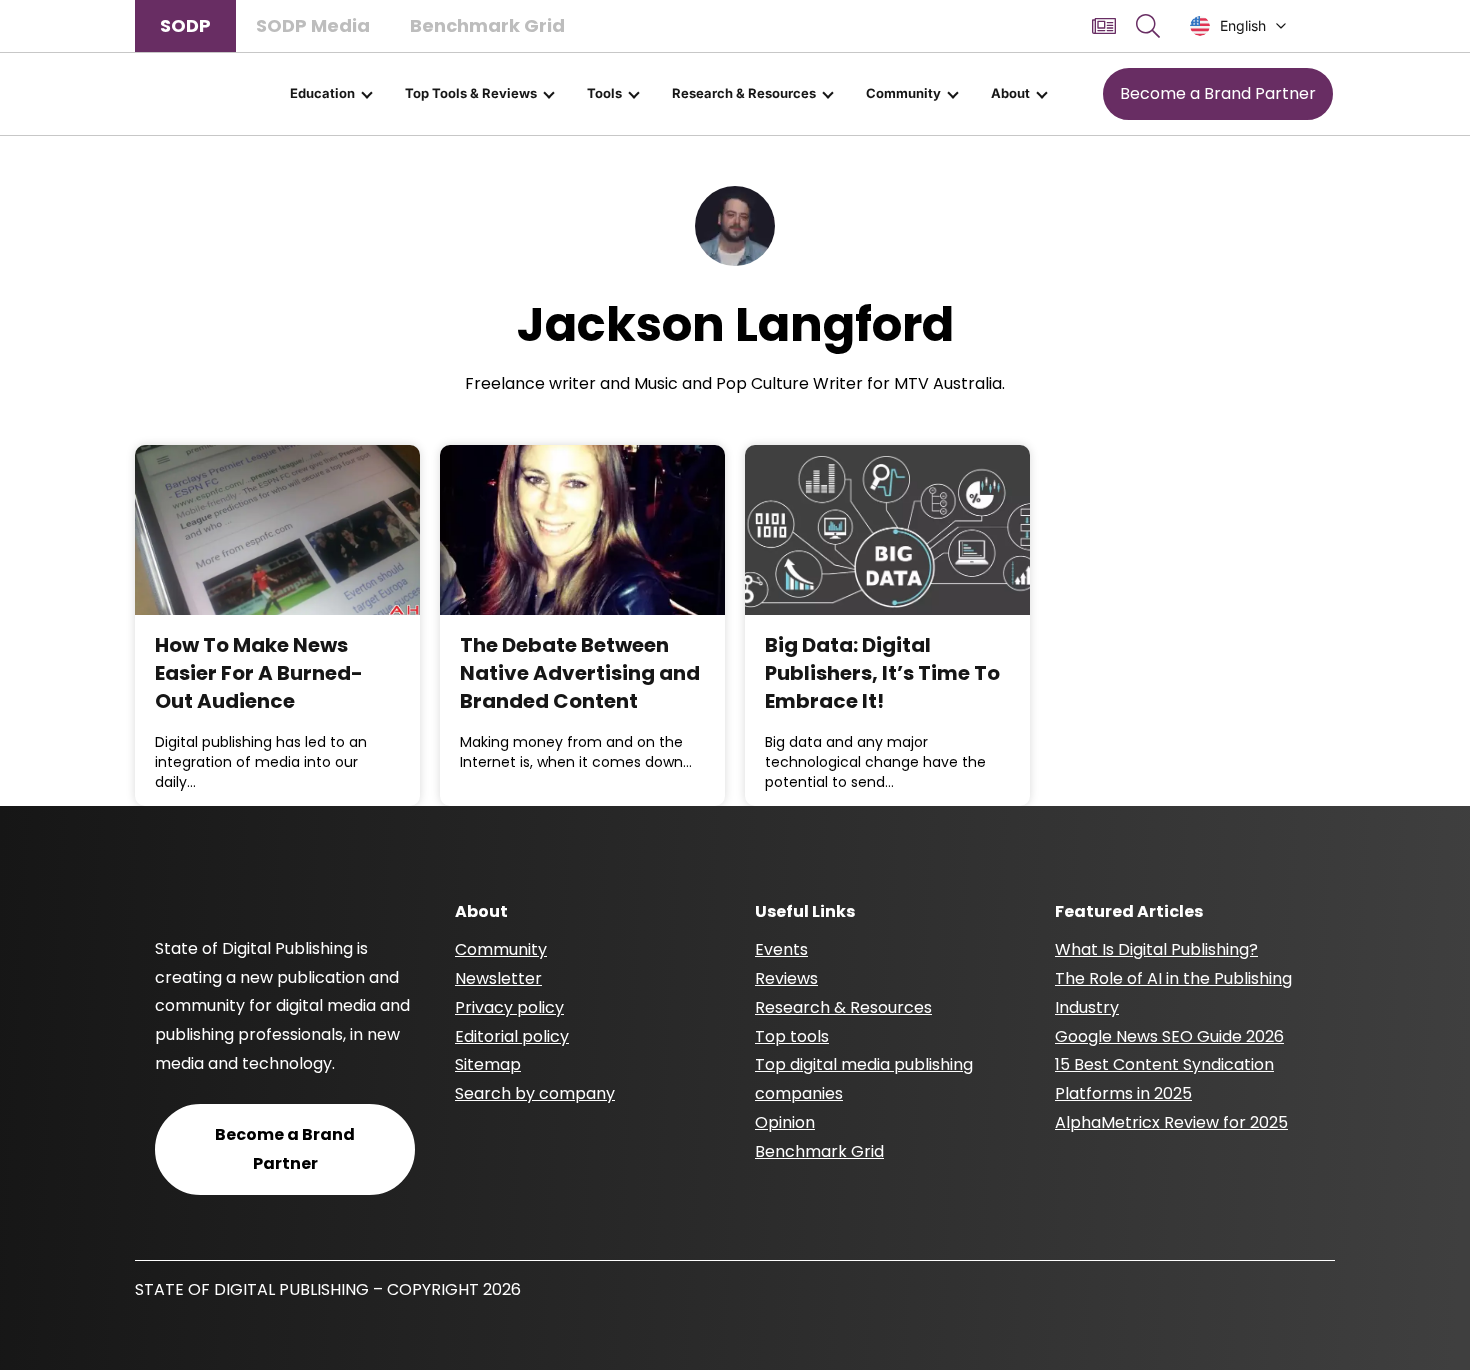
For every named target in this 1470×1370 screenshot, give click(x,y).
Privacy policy (509, 1007)
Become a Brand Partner (1218, 93)
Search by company (535, 1093)
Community (903, 93)
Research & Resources (744, 93)
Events (781, 949)
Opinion (785, 1122)
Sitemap (488, 1064)
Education (322, 93)
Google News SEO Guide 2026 (1169, 1036)
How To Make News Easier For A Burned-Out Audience (259, 673)
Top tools (792, 1036)
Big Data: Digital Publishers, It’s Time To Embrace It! (882, 673)
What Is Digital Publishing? (1156, 949)
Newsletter (498, 978)
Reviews (786, 978)
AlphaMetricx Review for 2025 (1171, 1122)
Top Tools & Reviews (471, 93)
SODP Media (313, 25)
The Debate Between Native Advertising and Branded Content (580, 673)
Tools (604, 93)
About (1010, 93)
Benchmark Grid (487, 25)
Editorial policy (512, 1036)
